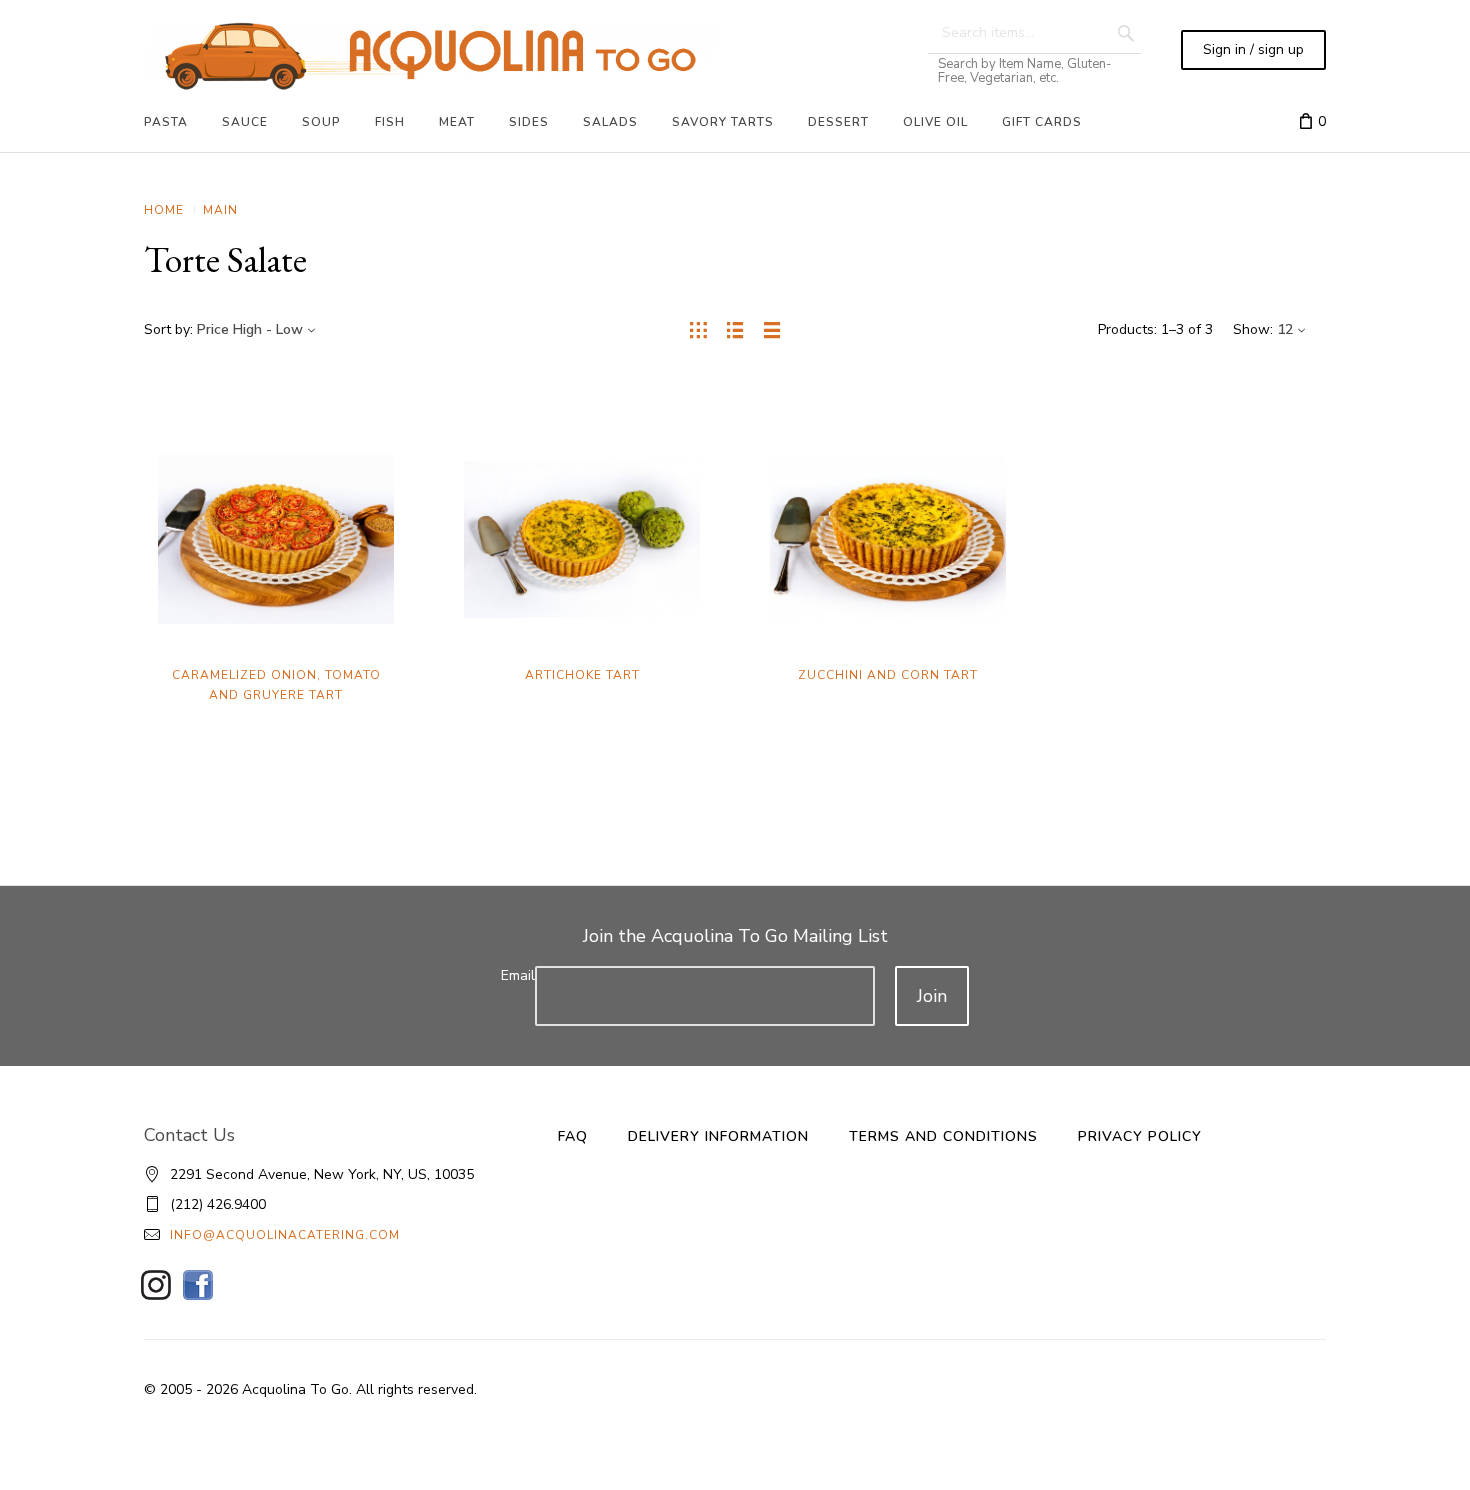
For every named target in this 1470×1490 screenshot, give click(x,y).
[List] (735, 330)
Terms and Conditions (943, 1136)
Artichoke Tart (582, 675)
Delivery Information (718, 1136)
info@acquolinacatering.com (285, 1235)
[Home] (430, 56)
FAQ (573, 1136)
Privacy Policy (1140, 1136)
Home (164, 210)
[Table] (772, 330)
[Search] (1126, 33)
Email (518, 975)
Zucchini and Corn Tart (888, 675)
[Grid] (698, 330)
